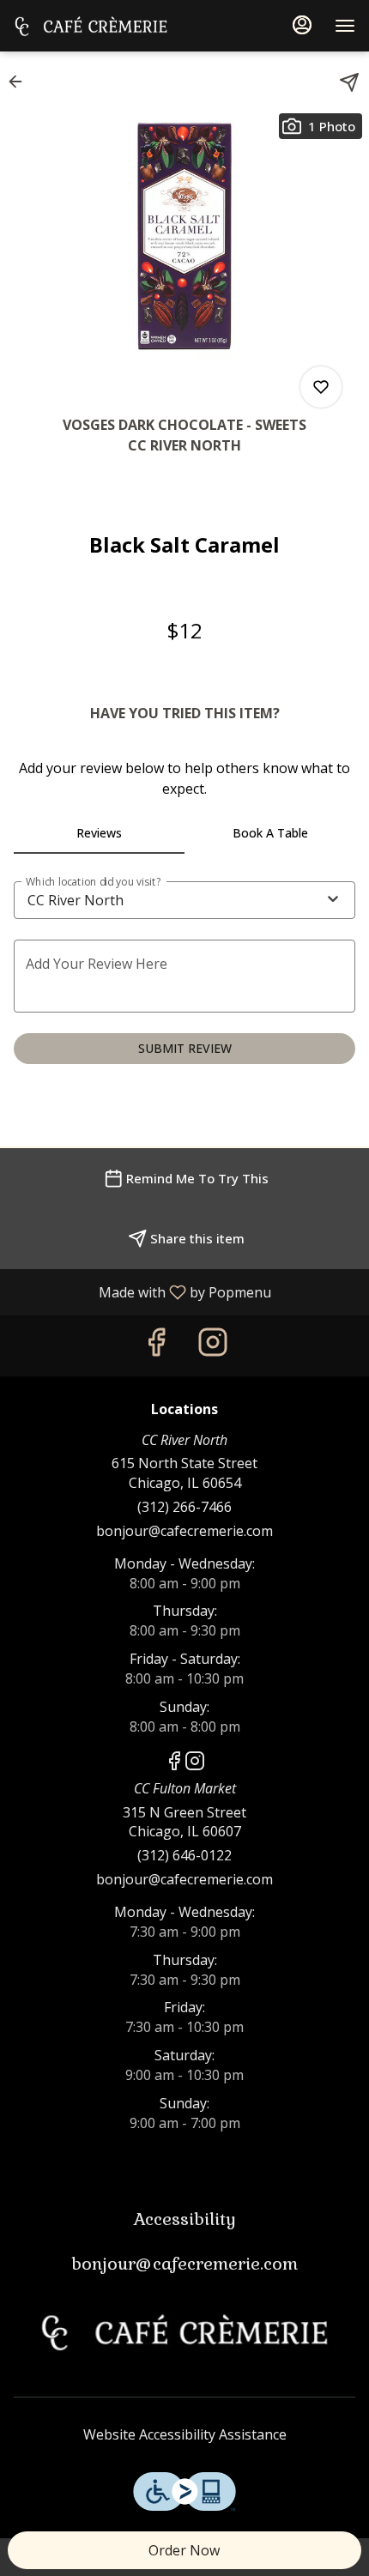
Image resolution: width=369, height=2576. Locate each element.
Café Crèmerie (184, 2332)
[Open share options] (349, 82)
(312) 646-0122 (184, 1855)
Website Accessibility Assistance (185, 2434)
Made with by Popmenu (142, 1291)
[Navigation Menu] (345, 26)
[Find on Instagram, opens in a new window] (213, 1346)
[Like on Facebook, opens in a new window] (156, 1346)
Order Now (184, 2550)
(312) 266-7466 (184, 1507)
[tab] (99, 833)
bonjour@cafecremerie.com (184, 1531)
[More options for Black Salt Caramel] (321, 387)
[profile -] (302, 25)
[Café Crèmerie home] (91, 26)
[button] (21, 82)
